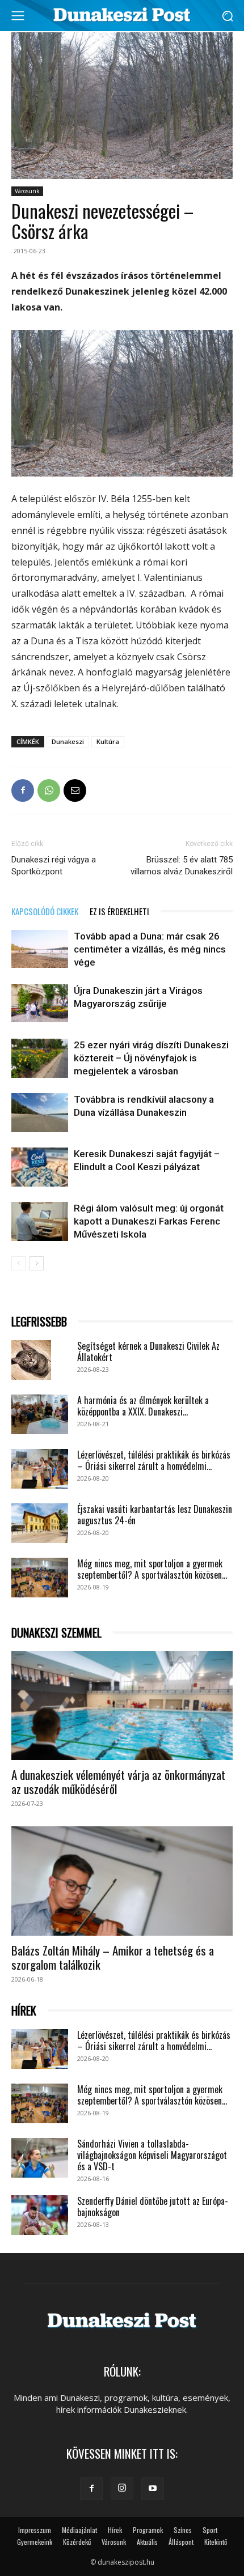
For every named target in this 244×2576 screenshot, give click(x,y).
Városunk (27, 191)
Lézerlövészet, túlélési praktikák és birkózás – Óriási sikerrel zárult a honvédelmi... (154, 1460)
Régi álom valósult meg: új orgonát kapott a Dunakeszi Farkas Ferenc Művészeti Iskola (149, 1221)
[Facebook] (23, 790)
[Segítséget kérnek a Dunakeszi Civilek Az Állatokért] (31, 1360)
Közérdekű (77, 2542)
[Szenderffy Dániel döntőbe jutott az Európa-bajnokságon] (40, 2215)
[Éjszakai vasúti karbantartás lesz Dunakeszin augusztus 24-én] (40, 1523)
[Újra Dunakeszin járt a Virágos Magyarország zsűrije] (40, 1003)
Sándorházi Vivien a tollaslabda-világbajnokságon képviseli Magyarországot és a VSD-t (152, 2155)
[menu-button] (18, 16)
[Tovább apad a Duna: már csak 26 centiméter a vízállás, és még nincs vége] (40, 949)
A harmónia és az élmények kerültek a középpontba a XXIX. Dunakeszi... (143, 1406)
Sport (210, 2530)
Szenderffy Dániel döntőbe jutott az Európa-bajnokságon (153, 2207)
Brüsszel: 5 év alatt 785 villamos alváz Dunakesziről (182, 866)
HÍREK (24, 2011)
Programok (148, 2530)
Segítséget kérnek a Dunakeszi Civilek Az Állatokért (148, 1351)
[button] (227, 16)
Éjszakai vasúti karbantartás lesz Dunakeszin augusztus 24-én (155, 1515)
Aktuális (147, 2542)
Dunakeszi (68, 741)
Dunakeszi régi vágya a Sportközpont (54, 866)
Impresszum (35, 2530)
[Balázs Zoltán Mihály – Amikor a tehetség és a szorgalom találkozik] (122, 1881)
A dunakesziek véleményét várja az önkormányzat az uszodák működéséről (118, 1782)
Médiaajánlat (79, 2530)
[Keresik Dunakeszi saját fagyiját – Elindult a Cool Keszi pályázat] (40, 1167)
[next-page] (37, 1263)
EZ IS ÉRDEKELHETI (119, 911)
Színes (183, 2530)
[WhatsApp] (49, 790)
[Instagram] (122, 2488)
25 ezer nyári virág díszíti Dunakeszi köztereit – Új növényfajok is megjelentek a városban (151, 1058)
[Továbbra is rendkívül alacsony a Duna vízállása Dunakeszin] (40, 1113)
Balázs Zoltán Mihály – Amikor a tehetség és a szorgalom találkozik (113, 1957)
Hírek (115, 2530)
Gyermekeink (35, 2542)
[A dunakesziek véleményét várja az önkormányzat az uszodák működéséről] (122, 1706)
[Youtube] (153, 2489)
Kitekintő (216, 2542)
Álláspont (181, 2542)
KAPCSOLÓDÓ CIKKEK (45, 911)
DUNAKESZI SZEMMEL (56, 1633)
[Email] (75, 790)
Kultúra (108, 741)
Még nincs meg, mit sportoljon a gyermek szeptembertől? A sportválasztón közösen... (152, 1569)
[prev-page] (18, 1263)
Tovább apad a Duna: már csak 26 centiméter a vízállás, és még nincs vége (150, 949)
